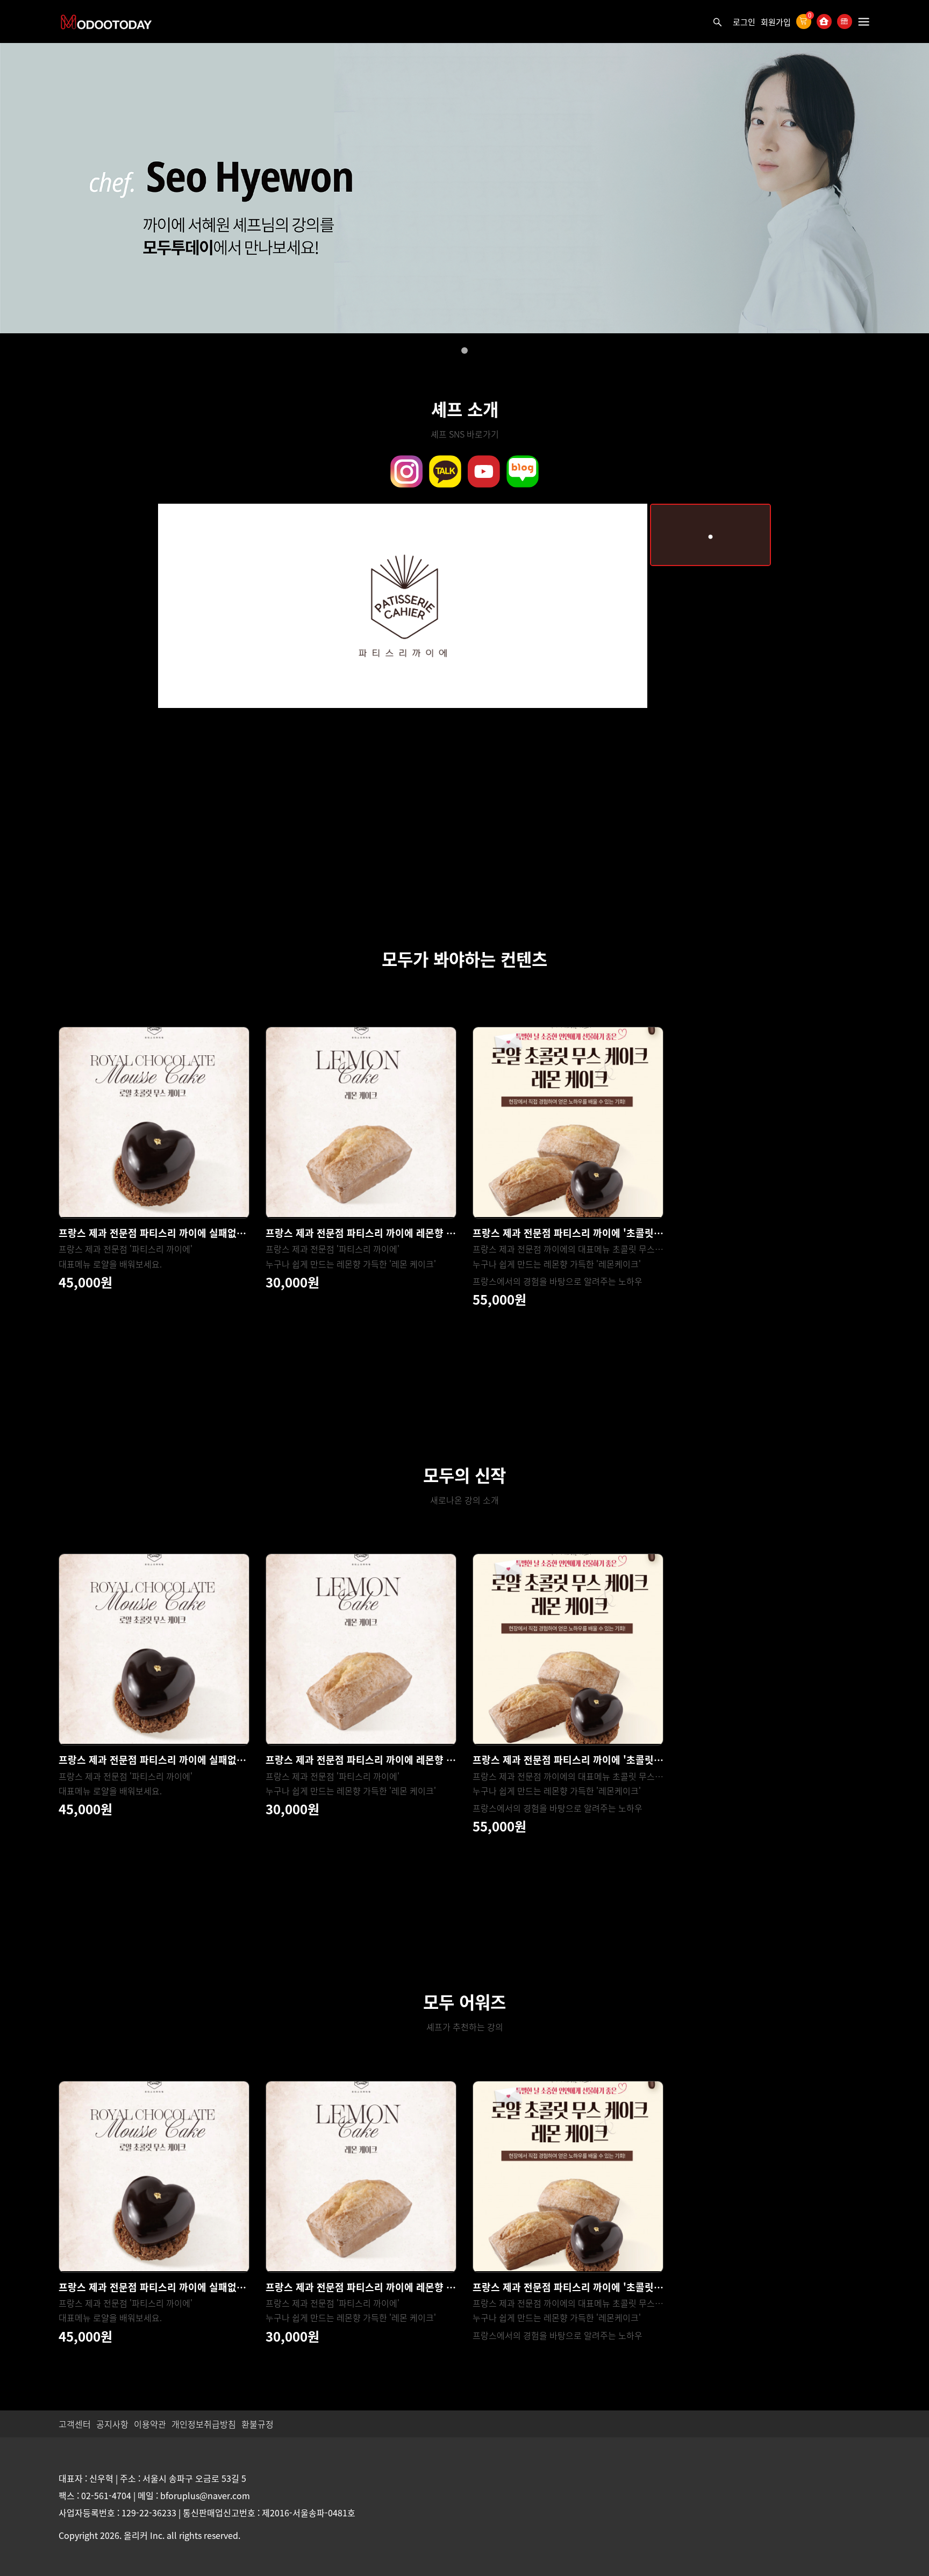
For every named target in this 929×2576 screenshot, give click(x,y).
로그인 (744, 22)
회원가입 (776, 22)
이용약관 (150, 2424)
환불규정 (258, 2424)
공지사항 (112, 2424)
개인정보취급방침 (204, 2424)
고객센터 (75, 2424)
